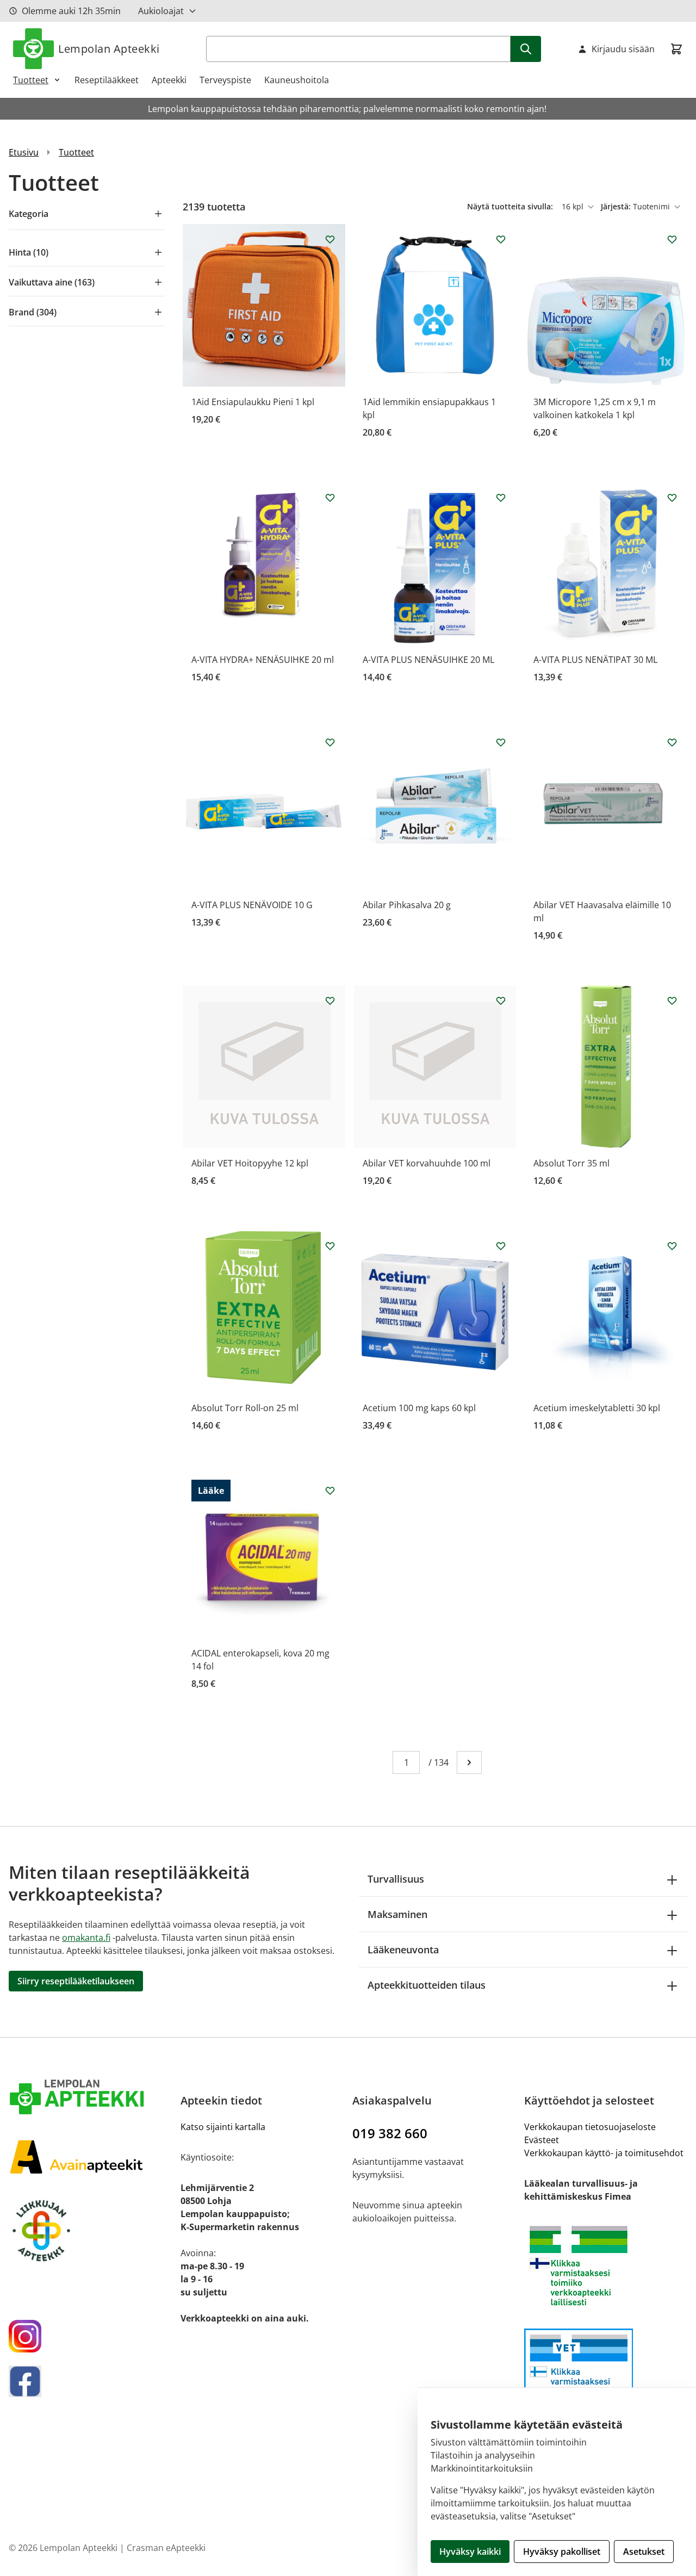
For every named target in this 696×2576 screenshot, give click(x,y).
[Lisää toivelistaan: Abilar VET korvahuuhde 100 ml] (501, 1001)
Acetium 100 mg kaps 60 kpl (419, 1408)
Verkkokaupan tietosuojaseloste (590, 2127)
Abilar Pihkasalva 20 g (407, 905)
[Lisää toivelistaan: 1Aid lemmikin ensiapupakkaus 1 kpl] (501, 239)
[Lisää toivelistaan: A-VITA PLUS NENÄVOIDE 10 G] (330, 742)
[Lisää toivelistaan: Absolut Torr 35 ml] (672, 1001)
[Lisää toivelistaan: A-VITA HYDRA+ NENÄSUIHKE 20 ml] (330, 498)
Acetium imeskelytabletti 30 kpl (597, 1408)
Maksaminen (397, 1914)
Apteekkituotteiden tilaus (427, 1985)
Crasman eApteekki (166, 2548)
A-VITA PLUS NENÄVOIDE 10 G (252, 905)
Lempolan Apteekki (109, 49)
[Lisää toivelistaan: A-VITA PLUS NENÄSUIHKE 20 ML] (501, 498)
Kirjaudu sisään (623, 49)
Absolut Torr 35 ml (571, 1163)
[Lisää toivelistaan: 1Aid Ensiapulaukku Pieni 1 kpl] (330, 239)
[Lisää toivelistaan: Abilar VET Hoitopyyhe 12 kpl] (330, 1001)
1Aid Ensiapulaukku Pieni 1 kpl (253, 402)
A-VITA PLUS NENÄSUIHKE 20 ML (428, 660)
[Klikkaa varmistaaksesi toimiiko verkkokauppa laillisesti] (606, 2266)
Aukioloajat (161, 11)
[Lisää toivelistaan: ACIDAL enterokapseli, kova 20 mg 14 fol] (330, 1491)
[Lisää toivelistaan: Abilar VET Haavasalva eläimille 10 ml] (672, 742)
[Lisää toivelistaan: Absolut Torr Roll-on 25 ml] (330, 1246)
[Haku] (526, 49)
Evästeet (542, 2140)
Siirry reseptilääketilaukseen (76, 1981)
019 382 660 (390, 2133)
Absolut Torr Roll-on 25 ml (245, 1408)
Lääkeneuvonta (403, 1950)
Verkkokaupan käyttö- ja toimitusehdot (604, 2153)
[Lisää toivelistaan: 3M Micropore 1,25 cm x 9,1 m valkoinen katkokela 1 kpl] (672, 239)
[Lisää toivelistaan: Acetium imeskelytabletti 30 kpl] (672, 1246)
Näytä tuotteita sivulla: (511, 206)
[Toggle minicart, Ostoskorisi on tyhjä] (676, 49)
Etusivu (24, 152)
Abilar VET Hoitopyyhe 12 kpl (250, 1163)
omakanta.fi (86, 1938)
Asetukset (644, 2552)
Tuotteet (31, 80)
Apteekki (169, 80)
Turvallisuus (396, 1879)
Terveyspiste (225, 80)
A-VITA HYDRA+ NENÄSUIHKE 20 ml (263, 660)
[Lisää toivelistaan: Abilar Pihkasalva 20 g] (501, 742)
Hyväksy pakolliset (562, 2552)
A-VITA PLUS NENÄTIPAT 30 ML (595, 660)
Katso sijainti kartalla (223, 2127)
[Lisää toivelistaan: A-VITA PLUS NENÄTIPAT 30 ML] (672, 498)
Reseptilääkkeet (107, 80)
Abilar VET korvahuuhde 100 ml (427, 1163)
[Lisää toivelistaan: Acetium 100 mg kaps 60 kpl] (501, 1246)
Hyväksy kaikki (470, 2552)
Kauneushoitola (297, 80)
